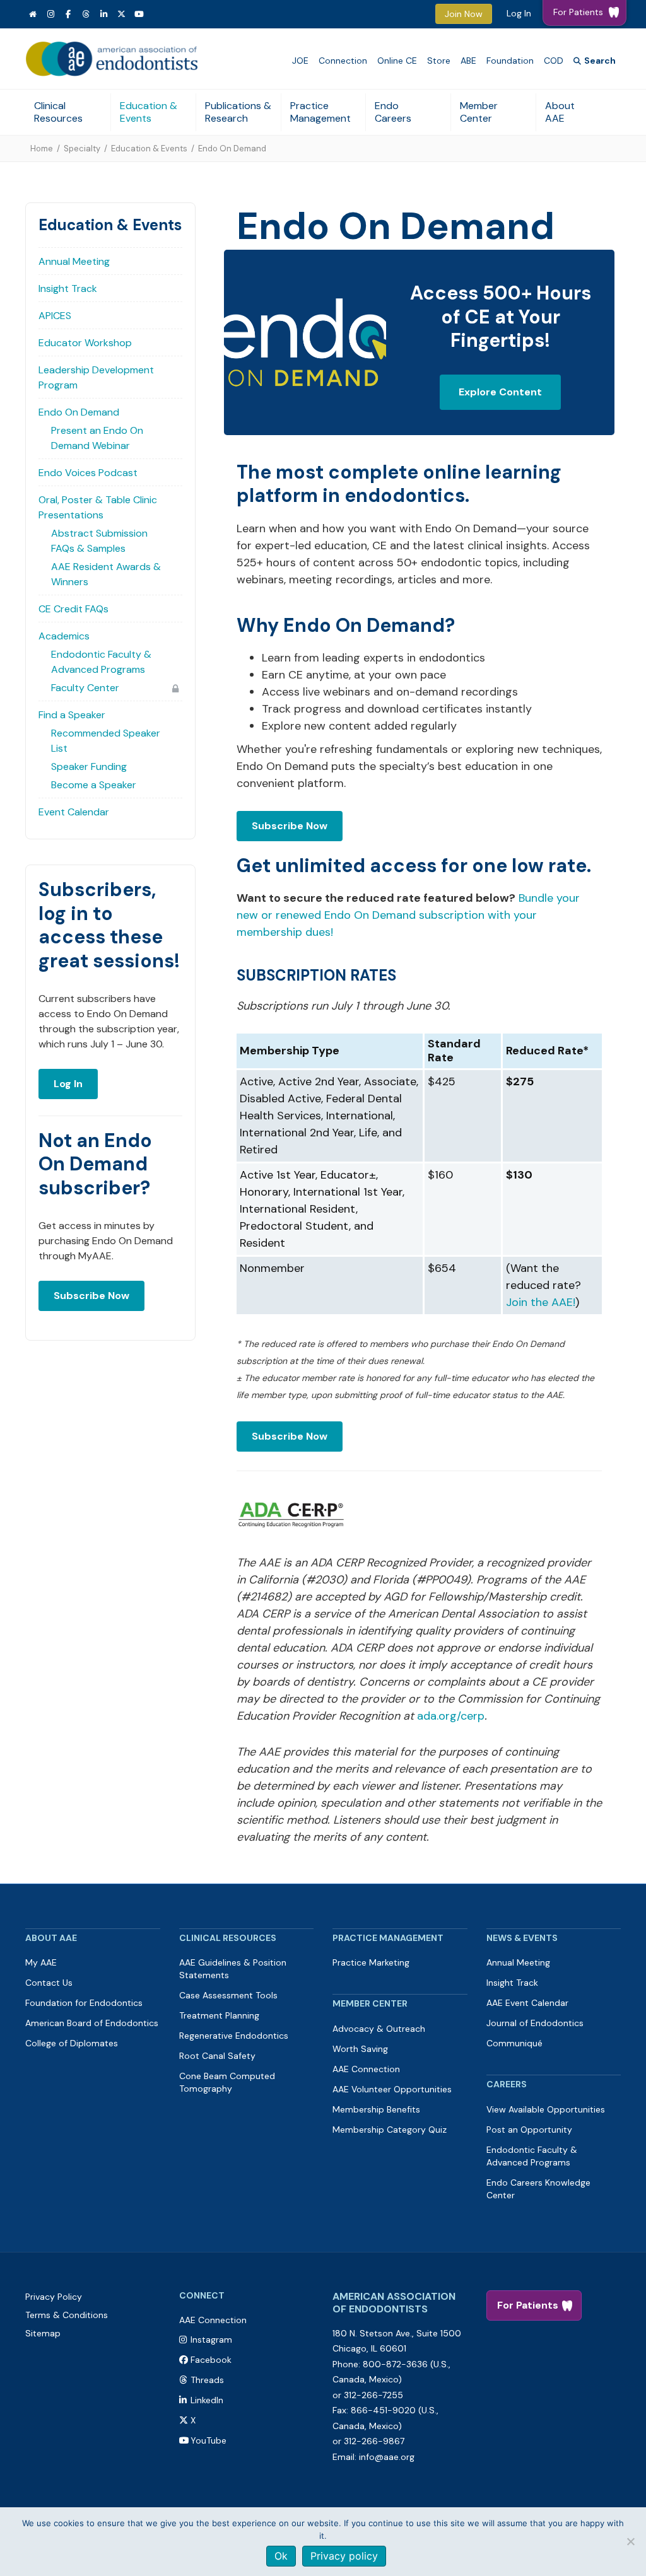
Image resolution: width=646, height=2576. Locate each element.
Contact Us (49, 1983)
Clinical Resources (58, 112)
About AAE (560, 112)
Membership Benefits (376, 2109)
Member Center (479, 112)
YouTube (208, 2440)
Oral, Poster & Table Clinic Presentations (98, 507)
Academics (64, 636)
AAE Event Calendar (527, 2003)
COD (554, 61)
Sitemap (43, 2333)
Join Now (464, 14)
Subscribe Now (91, 1296)
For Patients (528, 2305)
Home (42, 149)
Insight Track (68, 288)
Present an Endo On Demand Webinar (97, 438)
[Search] (595, 61)
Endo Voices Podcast (88, 473)
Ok (281, 2556)
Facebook (211, 2360)
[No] (630, 2541)
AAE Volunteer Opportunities (392, 2089)
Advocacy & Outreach (379, 2029)
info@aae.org (387, 2457)
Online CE (397, 61)
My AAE (41, 1962)
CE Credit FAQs (73, 609)
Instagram (211, 2340)
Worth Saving (360, 2049)
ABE (468, 61)
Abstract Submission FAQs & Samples (99, 541)
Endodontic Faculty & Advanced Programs (101, 662)
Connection (343, 61)
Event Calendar (74, 812)
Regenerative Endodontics (234, 2036)
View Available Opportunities (546, 2109)
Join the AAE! (541, 1302)
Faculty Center (85, 688)
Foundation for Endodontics (84, 2003)
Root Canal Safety (217, 2056)
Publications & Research (238, 112)
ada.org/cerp (451, 1716)
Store (439, 61)
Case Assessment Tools (228, 1995)
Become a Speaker (94, 785)
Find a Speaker (72, 715)
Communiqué (514, 2043)
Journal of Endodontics (535, 2023)
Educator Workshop (85, 343)
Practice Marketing (371, 1962)
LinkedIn (207, 2400)
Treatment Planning (219, 2015)
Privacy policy (344, 2556)
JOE (300, 61)
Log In (519, 13)
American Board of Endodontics (92, 2023)
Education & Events (149, 112)
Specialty (82, 149)
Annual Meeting (74, 261)
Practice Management (320, 112)
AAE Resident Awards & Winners (106, 574)
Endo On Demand (79, 412)
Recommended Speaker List (106, 741)
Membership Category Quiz (390, 2130)
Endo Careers (393, 112)
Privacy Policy (54, 2297)
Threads (207, 2380)
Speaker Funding (89, 766)
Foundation (510, 61)
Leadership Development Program (96, 377)
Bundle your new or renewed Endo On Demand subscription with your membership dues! (408, 915)
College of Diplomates (72, 2043)
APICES (55, 316)
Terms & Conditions (67, 2315)
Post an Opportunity (529, 2130)
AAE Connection (366, 2069)
